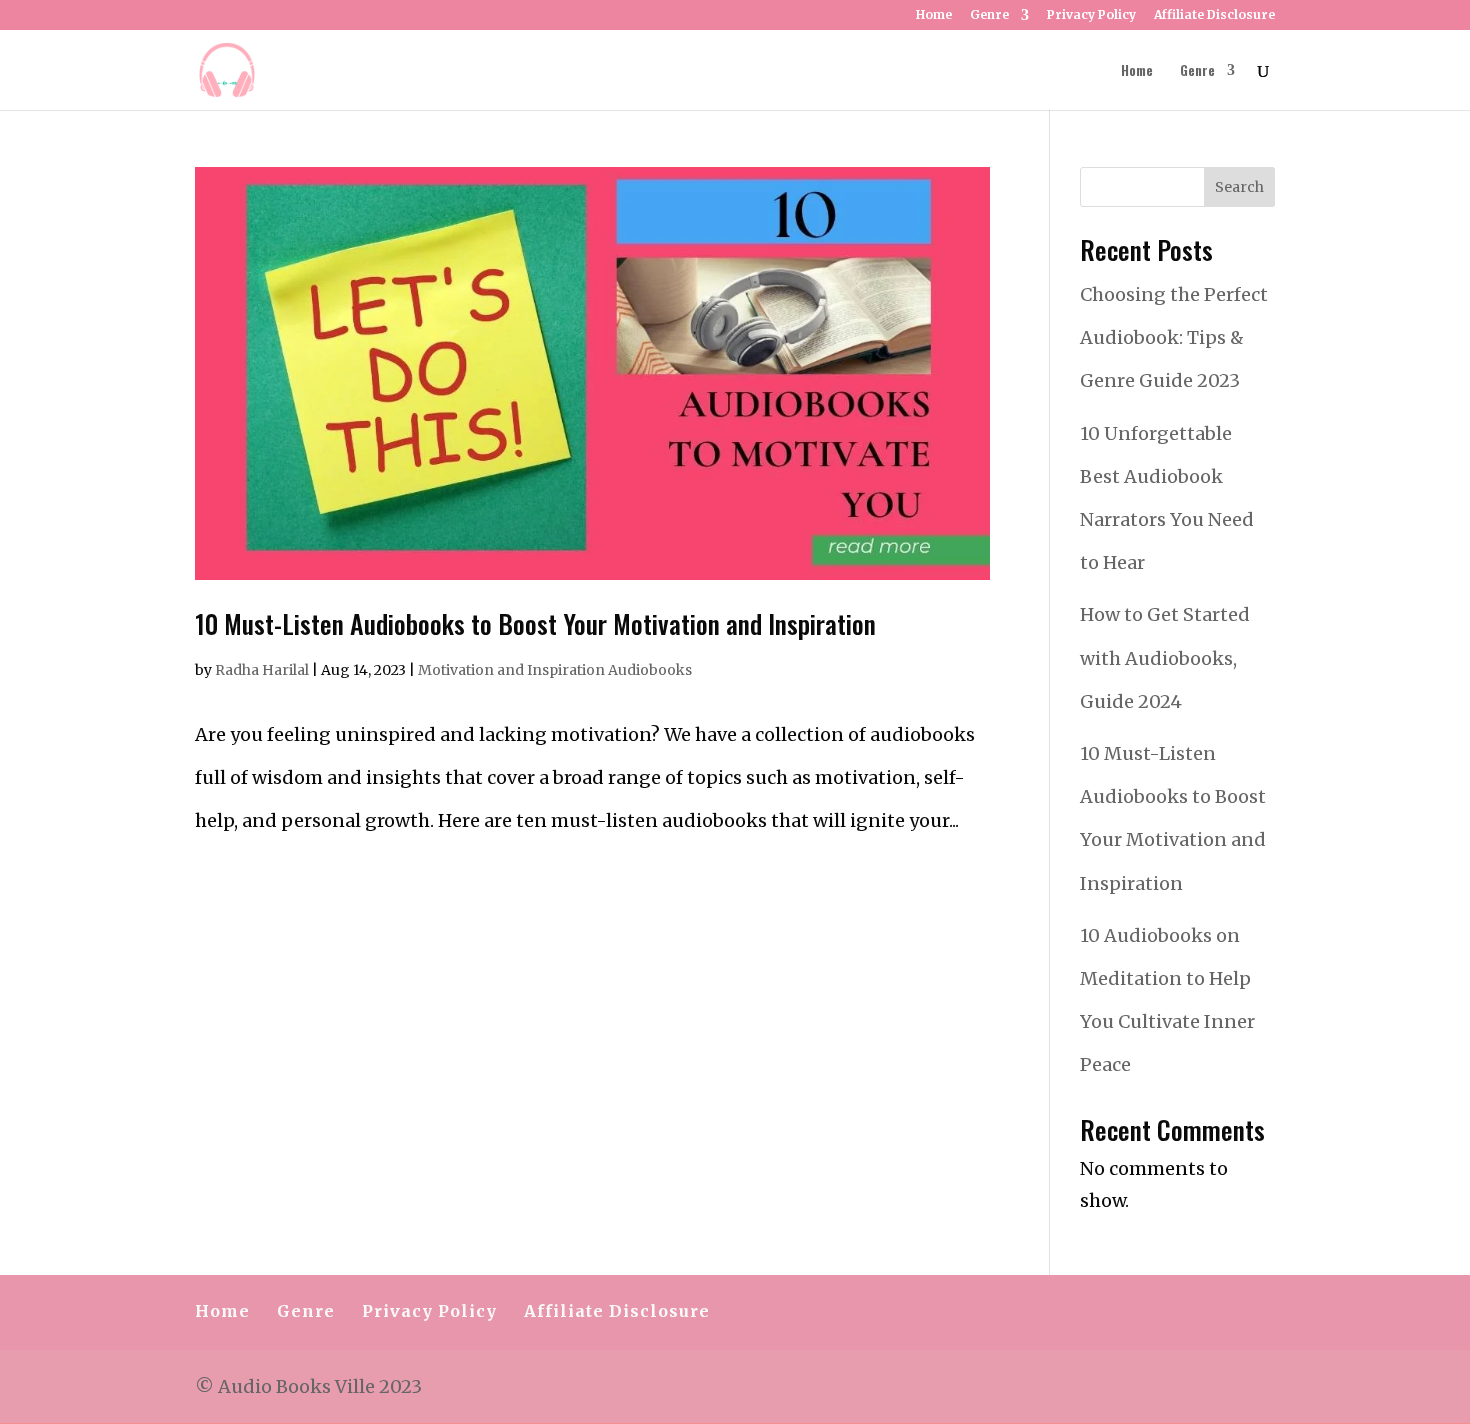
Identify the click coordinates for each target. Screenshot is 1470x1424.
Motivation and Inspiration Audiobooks (555, 670)
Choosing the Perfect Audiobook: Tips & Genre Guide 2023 (1174, 337)
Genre (989, 15)
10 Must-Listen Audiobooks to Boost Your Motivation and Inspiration (535, 623)
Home (934, 15)
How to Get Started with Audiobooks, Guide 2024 (1165, 657)
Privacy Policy (1091, 15)
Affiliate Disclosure (1214, 15)
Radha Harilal (262, 670)
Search (1239, 187)
